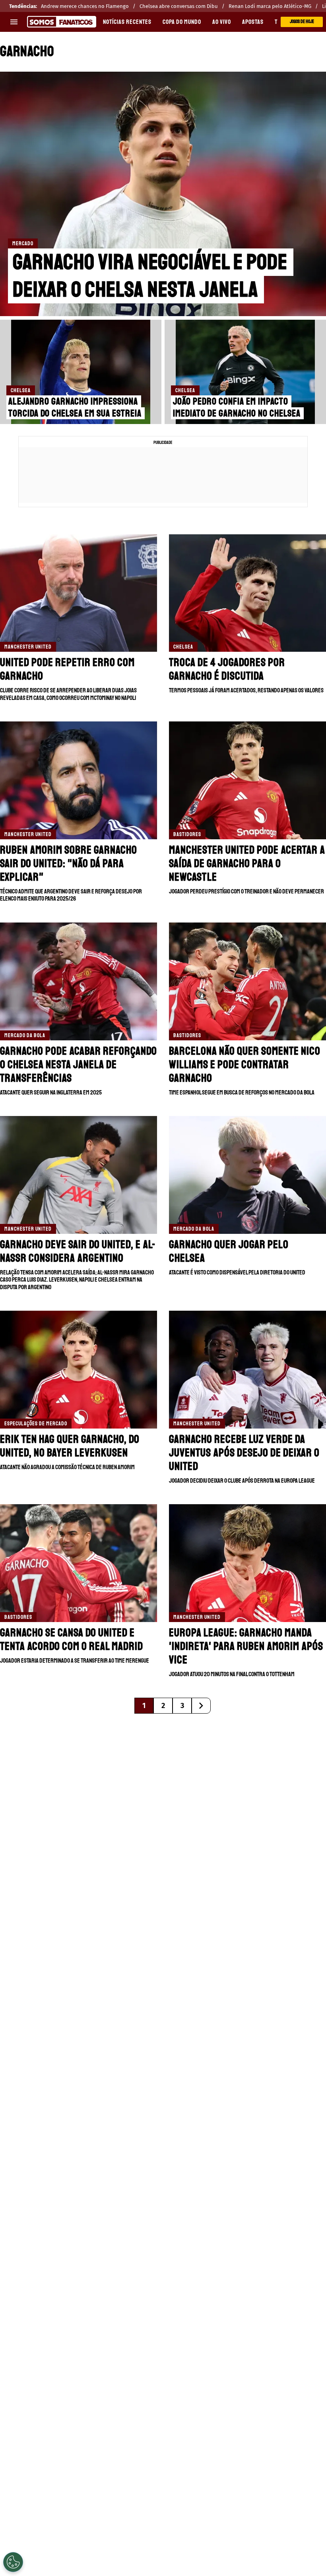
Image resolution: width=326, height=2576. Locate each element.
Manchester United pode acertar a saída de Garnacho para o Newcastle (247, 863)
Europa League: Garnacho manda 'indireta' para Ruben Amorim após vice (246, 1646)
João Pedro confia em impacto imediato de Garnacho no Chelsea (237, 407)
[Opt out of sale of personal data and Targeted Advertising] (13, 2562)
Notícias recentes (127, 22)
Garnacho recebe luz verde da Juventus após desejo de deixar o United (244, 1453)
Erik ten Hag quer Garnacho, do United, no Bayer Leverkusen (70, 1446)
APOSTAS (253, 22)
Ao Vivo (222, 22)
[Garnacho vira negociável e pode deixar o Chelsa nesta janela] (163, 194)
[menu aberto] (14, 22)
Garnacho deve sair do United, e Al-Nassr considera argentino (78, 1251)
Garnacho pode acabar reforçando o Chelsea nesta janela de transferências (79, 1064)
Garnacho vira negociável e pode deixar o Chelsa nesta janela (150, 276)
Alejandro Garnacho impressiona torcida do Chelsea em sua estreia (75, 407)
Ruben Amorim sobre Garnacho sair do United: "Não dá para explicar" (69, 863)
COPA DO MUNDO (182, 22)
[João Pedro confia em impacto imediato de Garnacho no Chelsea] (245, 372)
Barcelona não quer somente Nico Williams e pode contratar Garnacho (245, 1064)
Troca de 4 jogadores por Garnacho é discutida (227, 669)
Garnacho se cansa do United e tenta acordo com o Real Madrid (72, 1639)
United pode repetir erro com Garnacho (67, 669)
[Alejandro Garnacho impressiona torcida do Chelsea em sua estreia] (81, 372)
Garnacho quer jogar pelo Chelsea (229, 1251)
